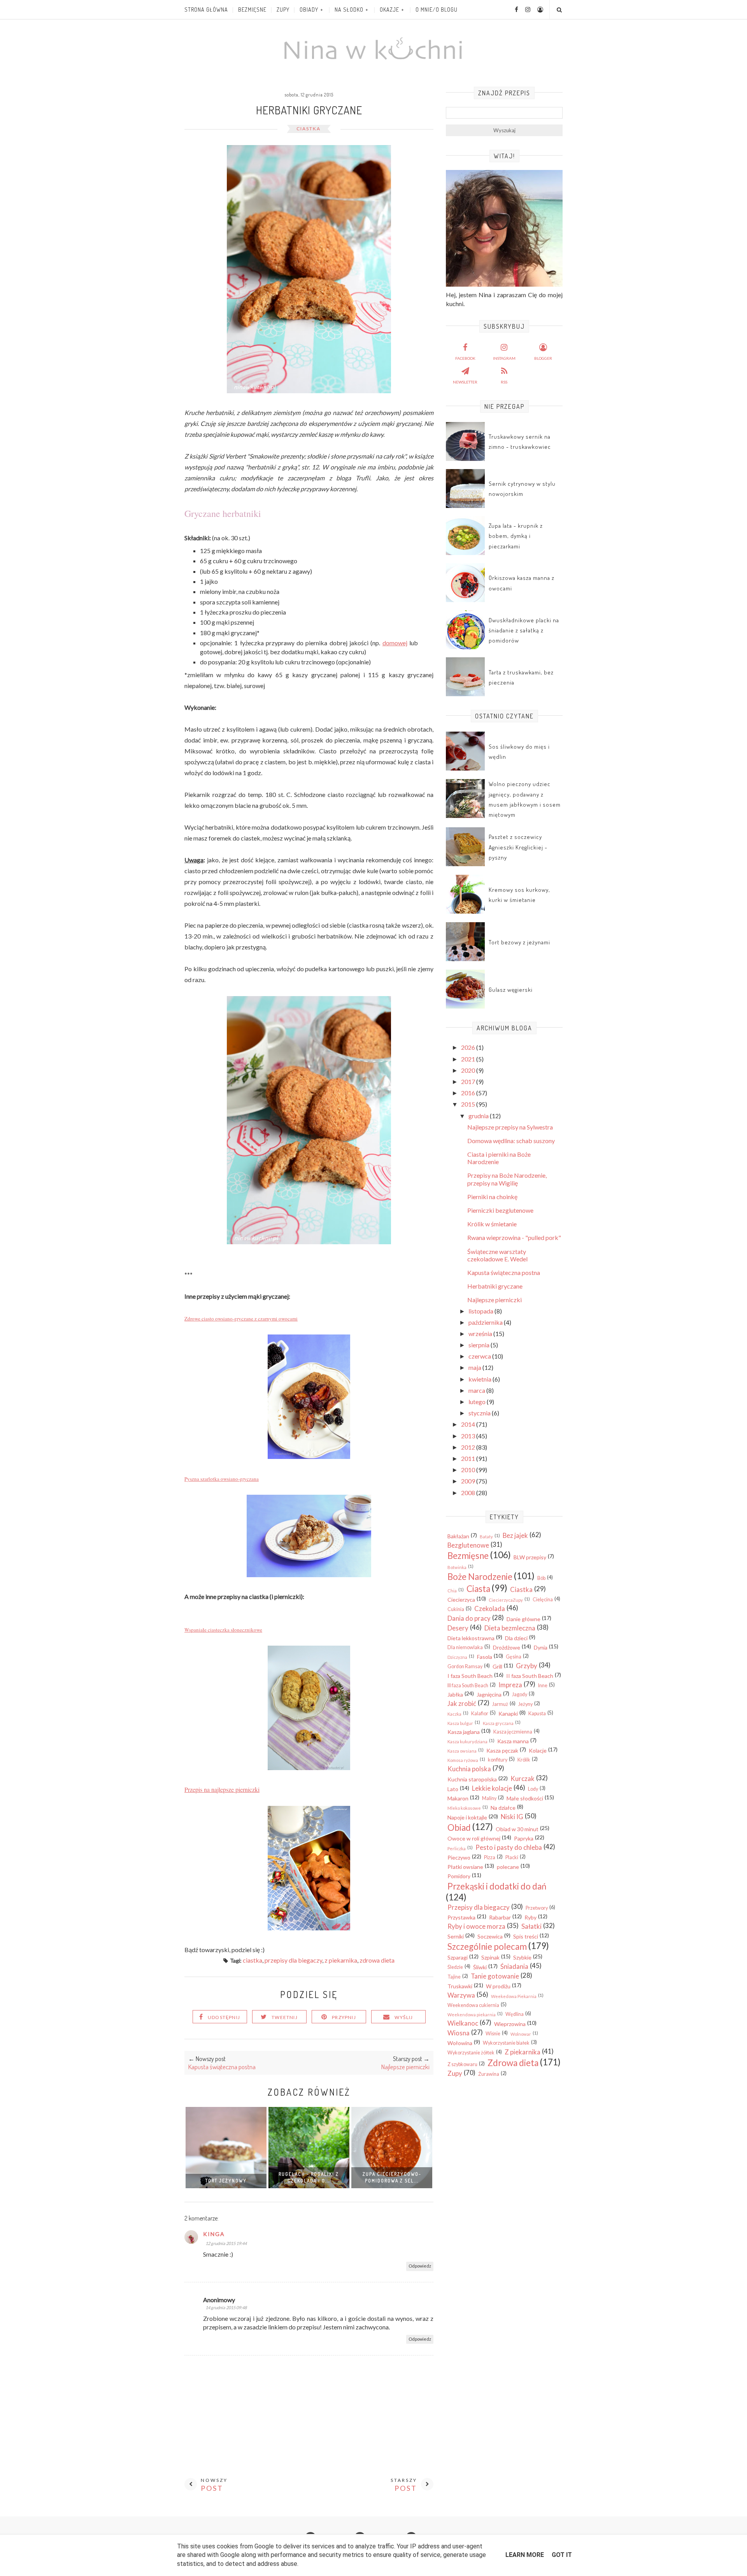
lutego (478, 1402)
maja (475, 1367)
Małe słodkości (525, 1798)
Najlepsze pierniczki (494, 1300)
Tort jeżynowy (226, 2181)
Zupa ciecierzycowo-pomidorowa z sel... (392, 2177)
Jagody (520, 1694)
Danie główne (523, 1619)
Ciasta (478, 1589)
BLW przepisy (530, 1557)
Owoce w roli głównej (474, 1838)
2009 (469, 1481)
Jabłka (455, 1694)
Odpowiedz (420, 2266)
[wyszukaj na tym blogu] (559, 10)
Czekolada (490, 1608)
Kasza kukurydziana (467, 1742)
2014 (469, 1424)
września (481, 1334)
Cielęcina (543, 1600)
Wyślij (404, 2017)
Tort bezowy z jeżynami (519, 942)
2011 (469, 1458)
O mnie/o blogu (437, 10)
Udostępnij (224, 2017)
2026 (469, 1047)
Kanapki (508, 1714)
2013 (469, 1436)
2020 (469, 1070)
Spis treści (526, 1936)
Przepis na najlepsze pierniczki (222, 1789)
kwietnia (480, 1379)
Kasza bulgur (460, 1723)
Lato (453, 1789)
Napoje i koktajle (467, 1817)
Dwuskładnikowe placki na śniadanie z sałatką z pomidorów (524, 630)
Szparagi (458, 1957)
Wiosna (459, 2033)
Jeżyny (525, 1704)
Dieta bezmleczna (510, 1628)
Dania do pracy (469, 1618)
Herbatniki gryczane (495, 1286)
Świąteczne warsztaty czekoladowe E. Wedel (497, 1255)
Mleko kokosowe (464, 1808)
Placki (512, 1857)
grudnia (479, 1116)
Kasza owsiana (462, 1751)
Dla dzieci (516, 1638)
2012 (469, 1447)
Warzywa (461, 1995)
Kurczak (523, 1778)
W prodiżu (498, 1986)
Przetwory (537, 1908)
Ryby (530, 1917)
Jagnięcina (489, 1694)
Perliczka (457, 1848)
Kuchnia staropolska (472, 1779)
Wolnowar (521, 2034)
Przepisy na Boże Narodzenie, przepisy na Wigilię (507, 1179)
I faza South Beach (470, 1676)
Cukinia (456, 1609)
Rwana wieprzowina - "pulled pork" (514, 1237)
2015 (469, 1104)
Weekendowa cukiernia (473, 2005)
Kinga (214, 2234)
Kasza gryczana (498, 1723)
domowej (395, 643)
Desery (458, 1628)
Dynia (541, 1647)
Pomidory (459, 1876)
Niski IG (512, 1817)
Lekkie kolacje (492, 1788)
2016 (469, 1093)
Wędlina (515, 2014)
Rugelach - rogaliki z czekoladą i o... (309, 2177)
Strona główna (206, 10)
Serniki (456, 1936)
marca (477, 1390)
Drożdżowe (507, 1647)
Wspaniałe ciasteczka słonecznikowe (223, 1630)
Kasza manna (513, 1741)
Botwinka (457, 1567)
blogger (543, 358)
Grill (497, 1666)
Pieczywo (459, 1857)
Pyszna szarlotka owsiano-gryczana (222, 1479)
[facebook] (514, 9)
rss (504, 382)
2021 (469, 1059)
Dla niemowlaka (465, 1647)
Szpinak (490, 1957)
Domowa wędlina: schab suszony (511, 1141)
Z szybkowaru (462, 2064)
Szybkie (522, 1957)
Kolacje (538, 1750)
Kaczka (454, 1714)
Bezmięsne (252, 10)
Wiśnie (493, 2034)
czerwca (480, 1356)
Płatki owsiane (465, 1867)
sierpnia (480, 1345)
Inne (543, 1686)
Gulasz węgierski (511, 990)
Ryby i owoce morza (476, 1926)
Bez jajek (515, 1535)
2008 (469, 1493)
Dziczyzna (457, 1657)
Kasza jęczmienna (513, 1732)
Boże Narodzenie (480, 1577)
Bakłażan (458, 1536)
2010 (469, 1470)
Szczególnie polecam (487, 1946)
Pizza (490, 1857)
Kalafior (480, 1714)
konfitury (498, 1760)
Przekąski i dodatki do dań (497, 1886)
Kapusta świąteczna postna (504, 1272)
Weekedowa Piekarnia (514, 1996)
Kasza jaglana (464, 1732)
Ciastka (309, 129)
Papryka (524, 1838)
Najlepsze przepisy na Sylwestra (510, 1127)
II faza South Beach (530, 1676)
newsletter (465, 382)
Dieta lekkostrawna (471, 1638)
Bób (541, 1578)
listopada (481, 1311)
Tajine (454, 1977)
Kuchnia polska (469, 1769)
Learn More (525, 2555)
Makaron (458, 1798)
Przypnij (344, 2017)
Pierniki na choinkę (492, 1197)
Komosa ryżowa (463, 1760)
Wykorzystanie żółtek (471, 2053)
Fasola (485, 1657)
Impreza (510, 1685)
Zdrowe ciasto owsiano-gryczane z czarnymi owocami (241, 1319)
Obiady (309, 10)
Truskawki (460, 1986)
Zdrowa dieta (377, 1960)
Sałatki (531, 1926)
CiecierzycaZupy (506, 1600)
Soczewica (490, 1936)
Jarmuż (500, 1704)
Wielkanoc (463, 2023)
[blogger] (537, 9)
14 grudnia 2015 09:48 (226, 2307)
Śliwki (480, 1967)
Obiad (459, 1827)
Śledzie (455, 1967)
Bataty (486, 1537)
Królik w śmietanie (492, 1224)
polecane (508, 1867)
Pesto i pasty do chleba (509, 1847)
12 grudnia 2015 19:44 (226, 2243)
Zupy (283, 10)
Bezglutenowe (468, 1545)
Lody (533, 1789)
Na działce (503, 1808)
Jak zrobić (462, 1703)
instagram (504, 358)
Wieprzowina (510, 2024)
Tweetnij (285, 2017)
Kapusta (537, 1714)
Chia (452, 1591)
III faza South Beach (468, 1686)
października (486, 1322)
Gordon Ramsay (465, 1666)
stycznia (480, 1413)
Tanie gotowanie (495, 1976)
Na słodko (349, 10)
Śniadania (514, 1966)
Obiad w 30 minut (517, 1829)
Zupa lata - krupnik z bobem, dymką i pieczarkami (516, 536)
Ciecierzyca (461, 1600)
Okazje (389, 10)
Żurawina (489, 2074)
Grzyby (527, 1666)
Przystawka (461, 1917)
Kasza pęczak (502, 1750)
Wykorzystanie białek (506, 2043)
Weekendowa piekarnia (472, 2015)
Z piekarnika (341, 1960)
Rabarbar (500, 1917)
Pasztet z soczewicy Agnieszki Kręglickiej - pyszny (518, 847)
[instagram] (525, 9)
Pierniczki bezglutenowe (500, 1210)
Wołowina (460, 2043)
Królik (524, 1760)
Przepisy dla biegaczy (293, 1960)
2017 (469, 1081)
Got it (562, 2555)
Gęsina (514, 1657)
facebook (465, 358)
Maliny (489, 1798)
